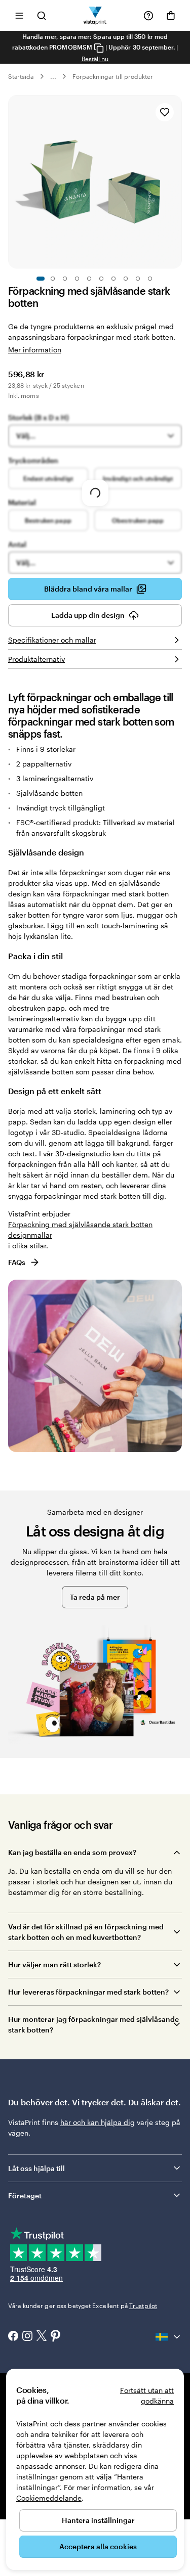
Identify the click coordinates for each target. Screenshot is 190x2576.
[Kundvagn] (171, 16)
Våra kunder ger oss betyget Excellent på (83, 2306)
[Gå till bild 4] (77, 279)
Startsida (21, 76)
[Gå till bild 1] (41, 279)
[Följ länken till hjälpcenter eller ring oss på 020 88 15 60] (148, 16)
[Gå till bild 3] (65, 279)
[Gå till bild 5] (89, 279)
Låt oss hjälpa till (36, 2168)
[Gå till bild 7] (113, 279)
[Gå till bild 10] (150, 279)
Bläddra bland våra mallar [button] (88, 589)
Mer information (35, 350)
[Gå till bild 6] (101, 279)
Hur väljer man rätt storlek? (54, 1964)
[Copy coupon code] (99, 48)
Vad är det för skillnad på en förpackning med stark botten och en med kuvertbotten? (86, 1932)
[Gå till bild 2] (53, 279)
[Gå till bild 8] (126, 279)
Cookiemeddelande (49, 2498)
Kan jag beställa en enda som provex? (72, 1852)
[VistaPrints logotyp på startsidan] (95, 15)
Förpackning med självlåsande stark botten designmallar (80, 1230)
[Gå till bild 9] (138, 279)
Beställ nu (95, 59)
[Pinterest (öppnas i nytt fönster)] (56, 2337)
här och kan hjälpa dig (98, 2122)
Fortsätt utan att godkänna (147, 2396)
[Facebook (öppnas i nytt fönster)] (13, 2337)
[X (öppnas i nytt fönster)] (42, 2337)
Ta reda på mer (95, 1597)
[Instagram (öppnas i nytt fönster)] (27, 2337)
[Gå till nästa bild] (177, 182)
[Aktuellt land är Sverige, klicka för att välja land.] (169, 2337)
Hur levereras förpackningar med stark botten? (88, 1992)
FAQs (17, 1262)
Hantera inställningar (98, 2520)
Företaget (25, 2196)
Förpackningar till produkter (113, 76)
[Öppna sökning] (42, 15)
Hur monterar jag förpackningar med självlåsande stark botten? (93, 2024)
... (53, 76)
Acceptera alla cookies (98, 2546)
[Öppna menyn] (19, 15)
